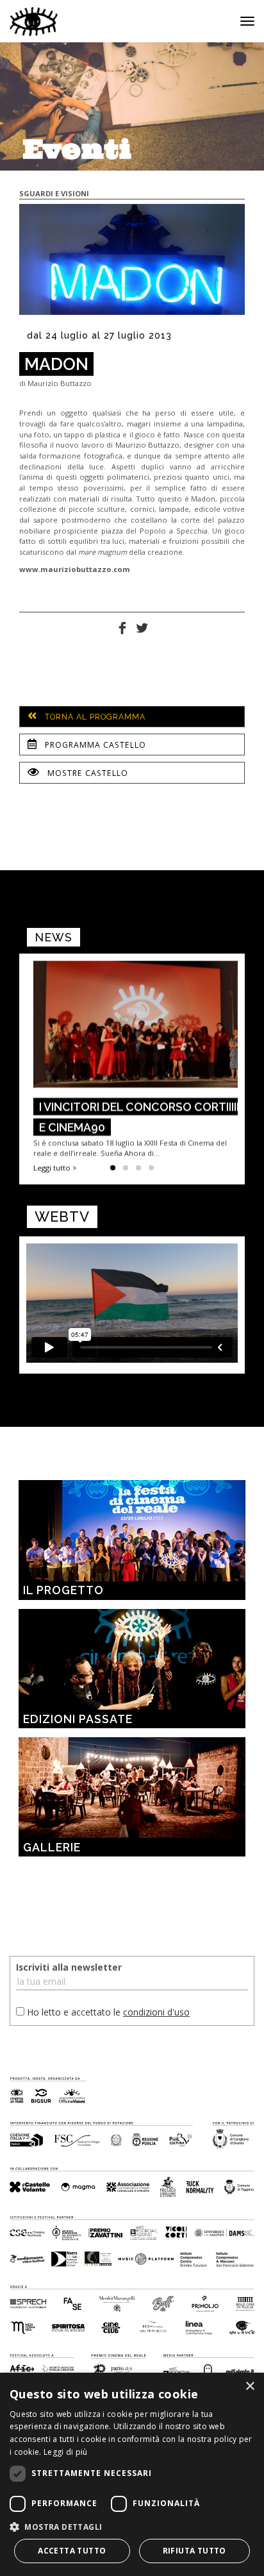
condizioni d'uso (156, 2012)
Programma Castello (94, 745)
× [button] (250, 2387)
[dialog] (132, 2474)
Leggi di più (66, 2452)
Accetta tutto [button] (72, 2551)
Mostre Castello (87, 773)
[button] (132, 2526)
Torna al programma (94, 717)
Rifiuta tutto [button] (194, 2551)
